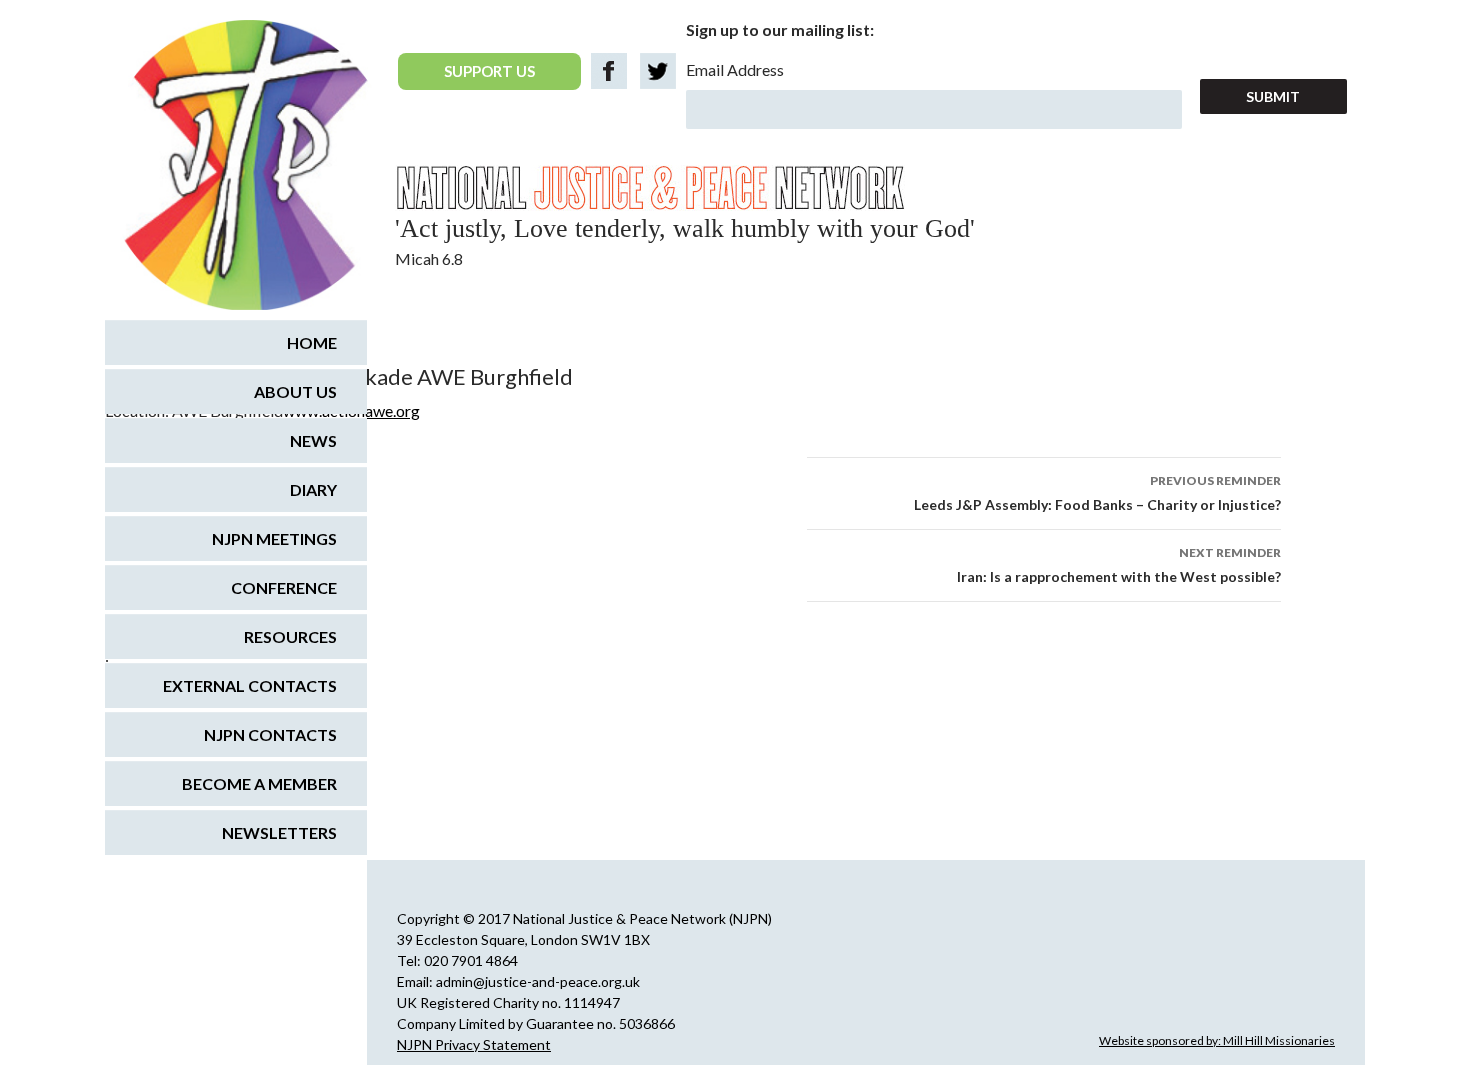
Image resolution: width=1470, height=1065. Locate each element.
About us (295, 391)
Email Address (735, 69)
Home (312, 342)
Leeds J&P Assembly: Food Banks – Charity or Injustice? (1097, 493)
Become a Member (259, 783)
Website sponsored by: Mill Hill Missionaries (1217, 1040)
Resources (290, 636)
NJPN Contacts (270, 734)
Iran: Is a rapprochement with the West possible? (1119, 565)
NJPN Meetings (274, 538)
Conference (284, 587)
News (313, 440)
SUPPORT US (489, 71)
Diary (313, 489)
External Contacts (250, 685)
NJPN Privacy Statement (474, 1044)
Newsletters (279, 832)
